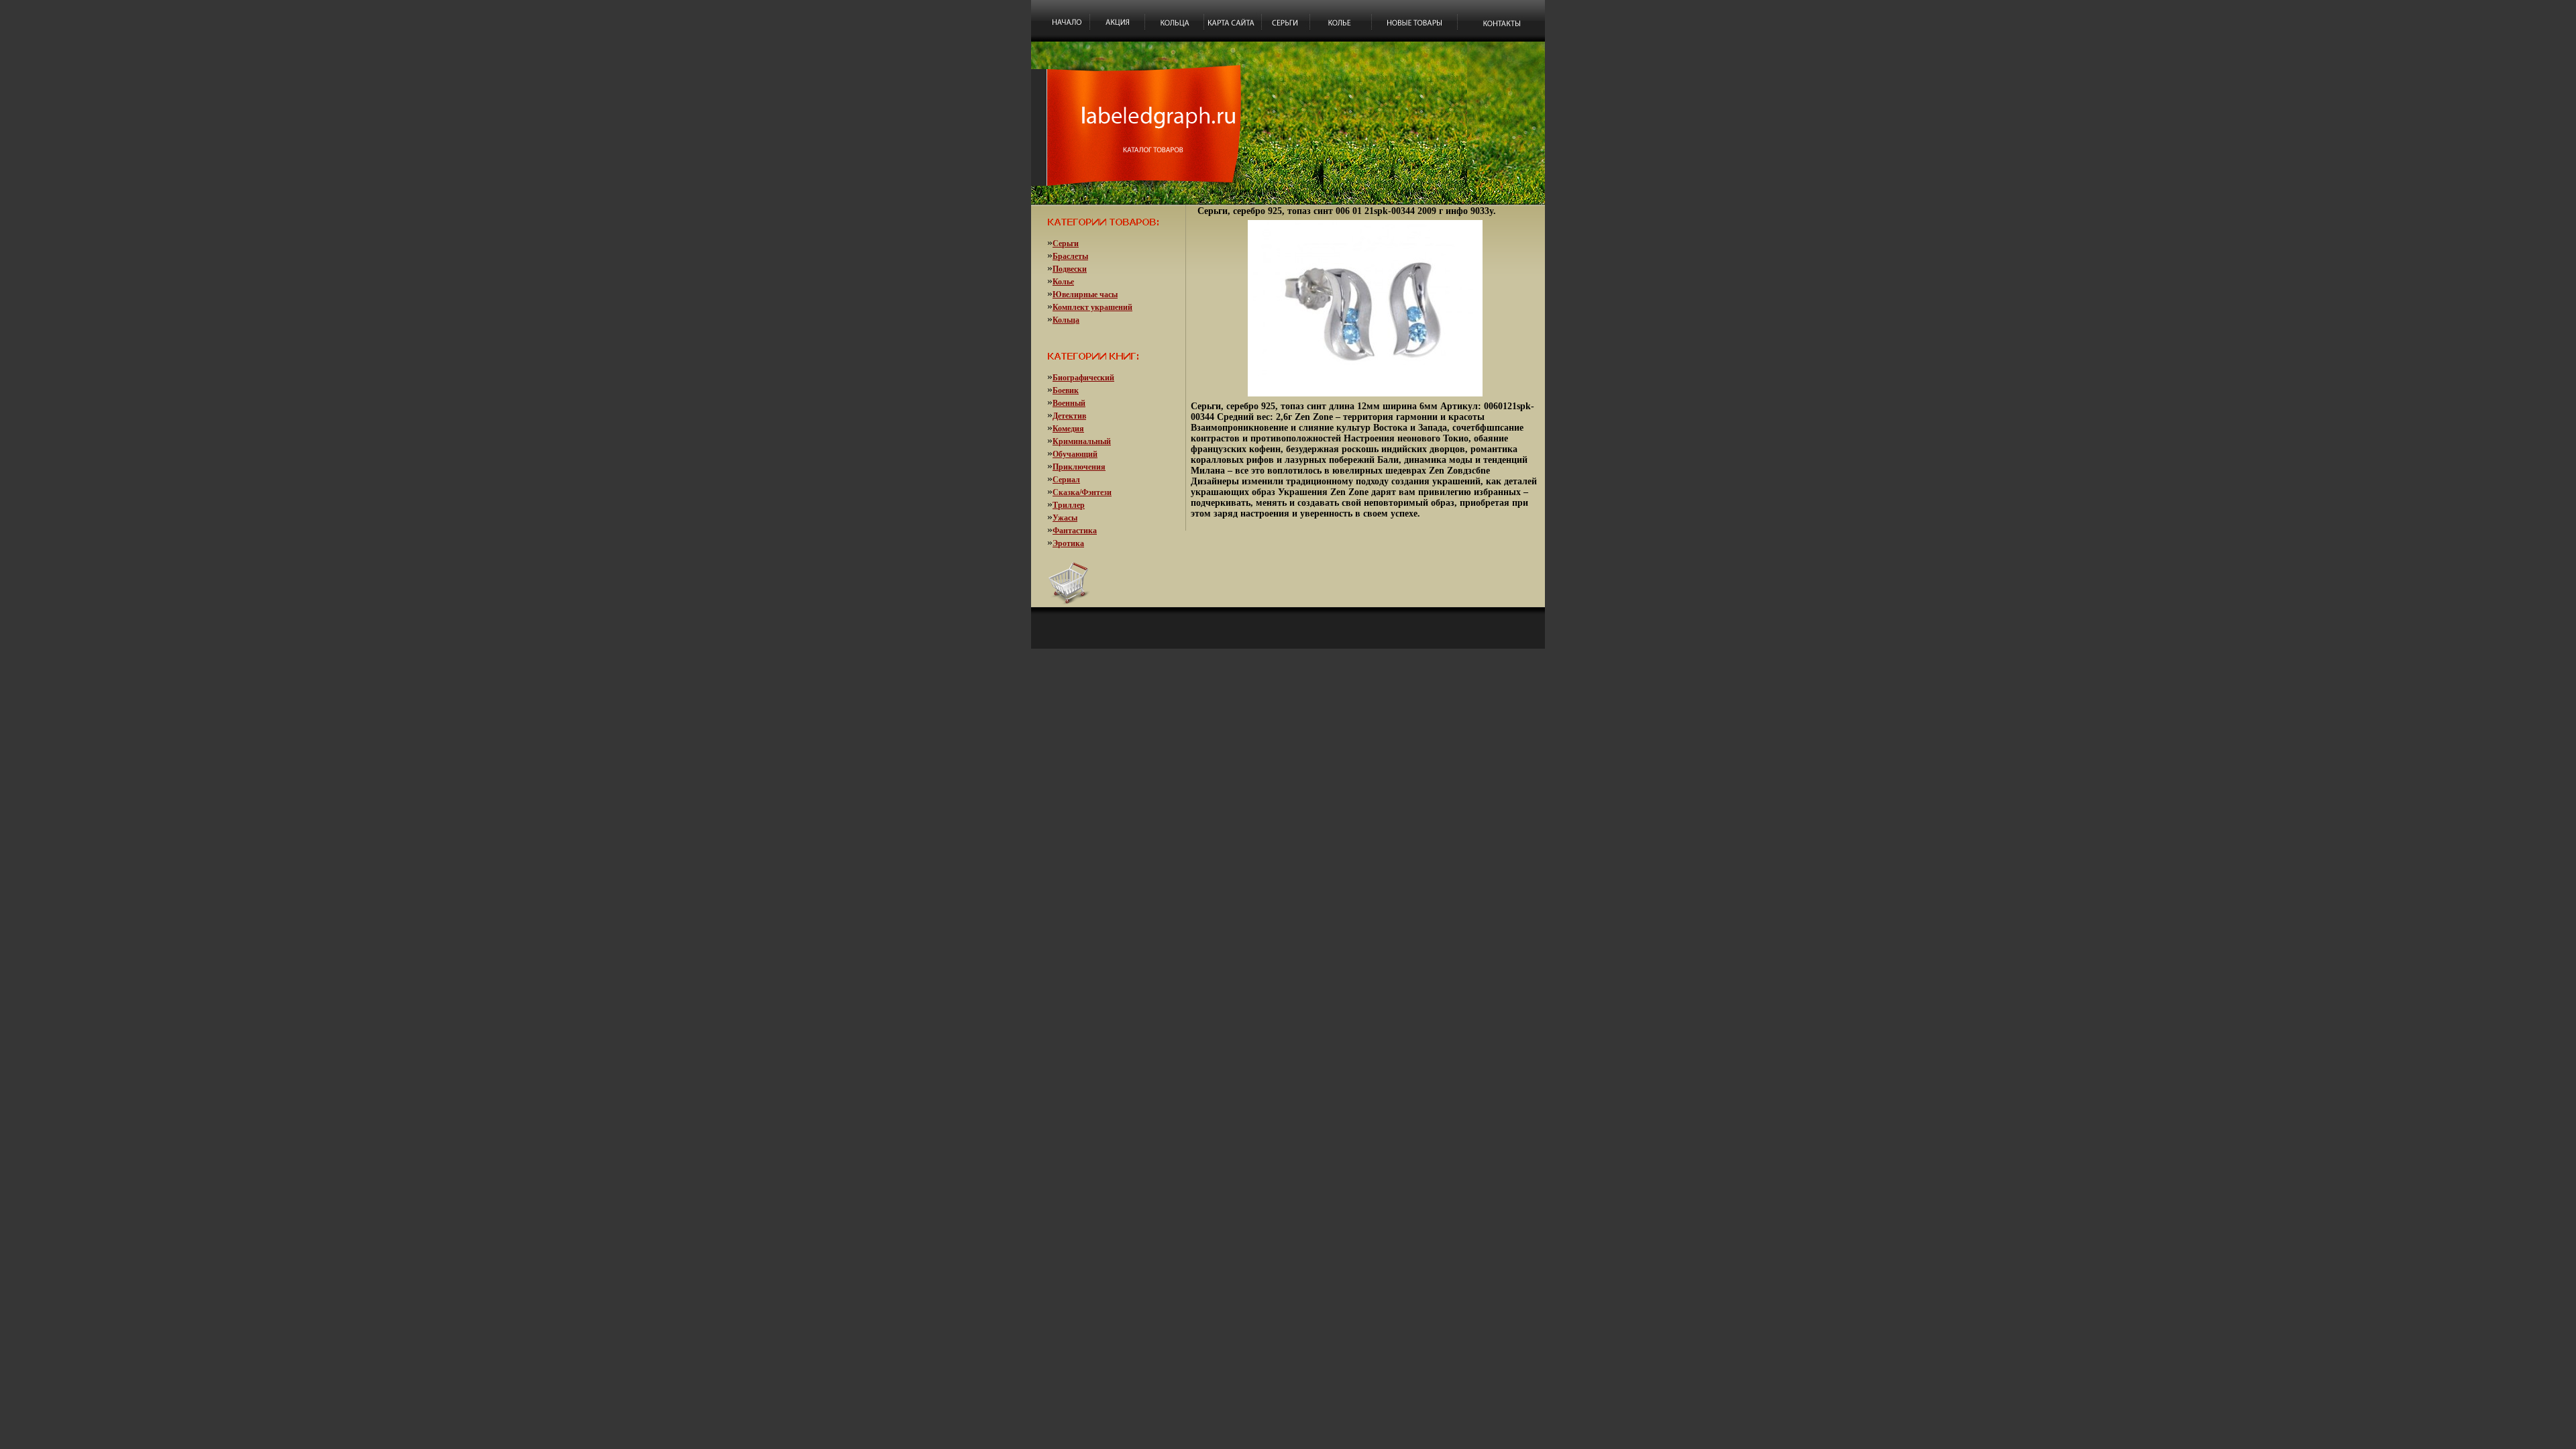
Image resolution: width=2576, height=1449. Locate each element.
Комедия (1068, 429)
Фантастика (1075, 531)
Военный (1069, 403)
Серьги (1066, 244)
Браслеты (1070, 256)
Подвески (1070, 269)
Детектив (1069, 416)
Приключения (1079, 467)
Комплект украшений (1092, 307)
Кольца (1066, 320)
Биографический (1083, 378)
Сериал (1066, 480)
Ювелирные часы (1085, 294)
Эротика (1068, 543)
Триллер (1069, 505)
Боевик (1066, 390)
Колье (1063, 282)
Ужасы (1065, 518)
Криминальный (1082, 441)
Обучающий (1075, 454)
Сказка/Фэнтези (1082, 492)
